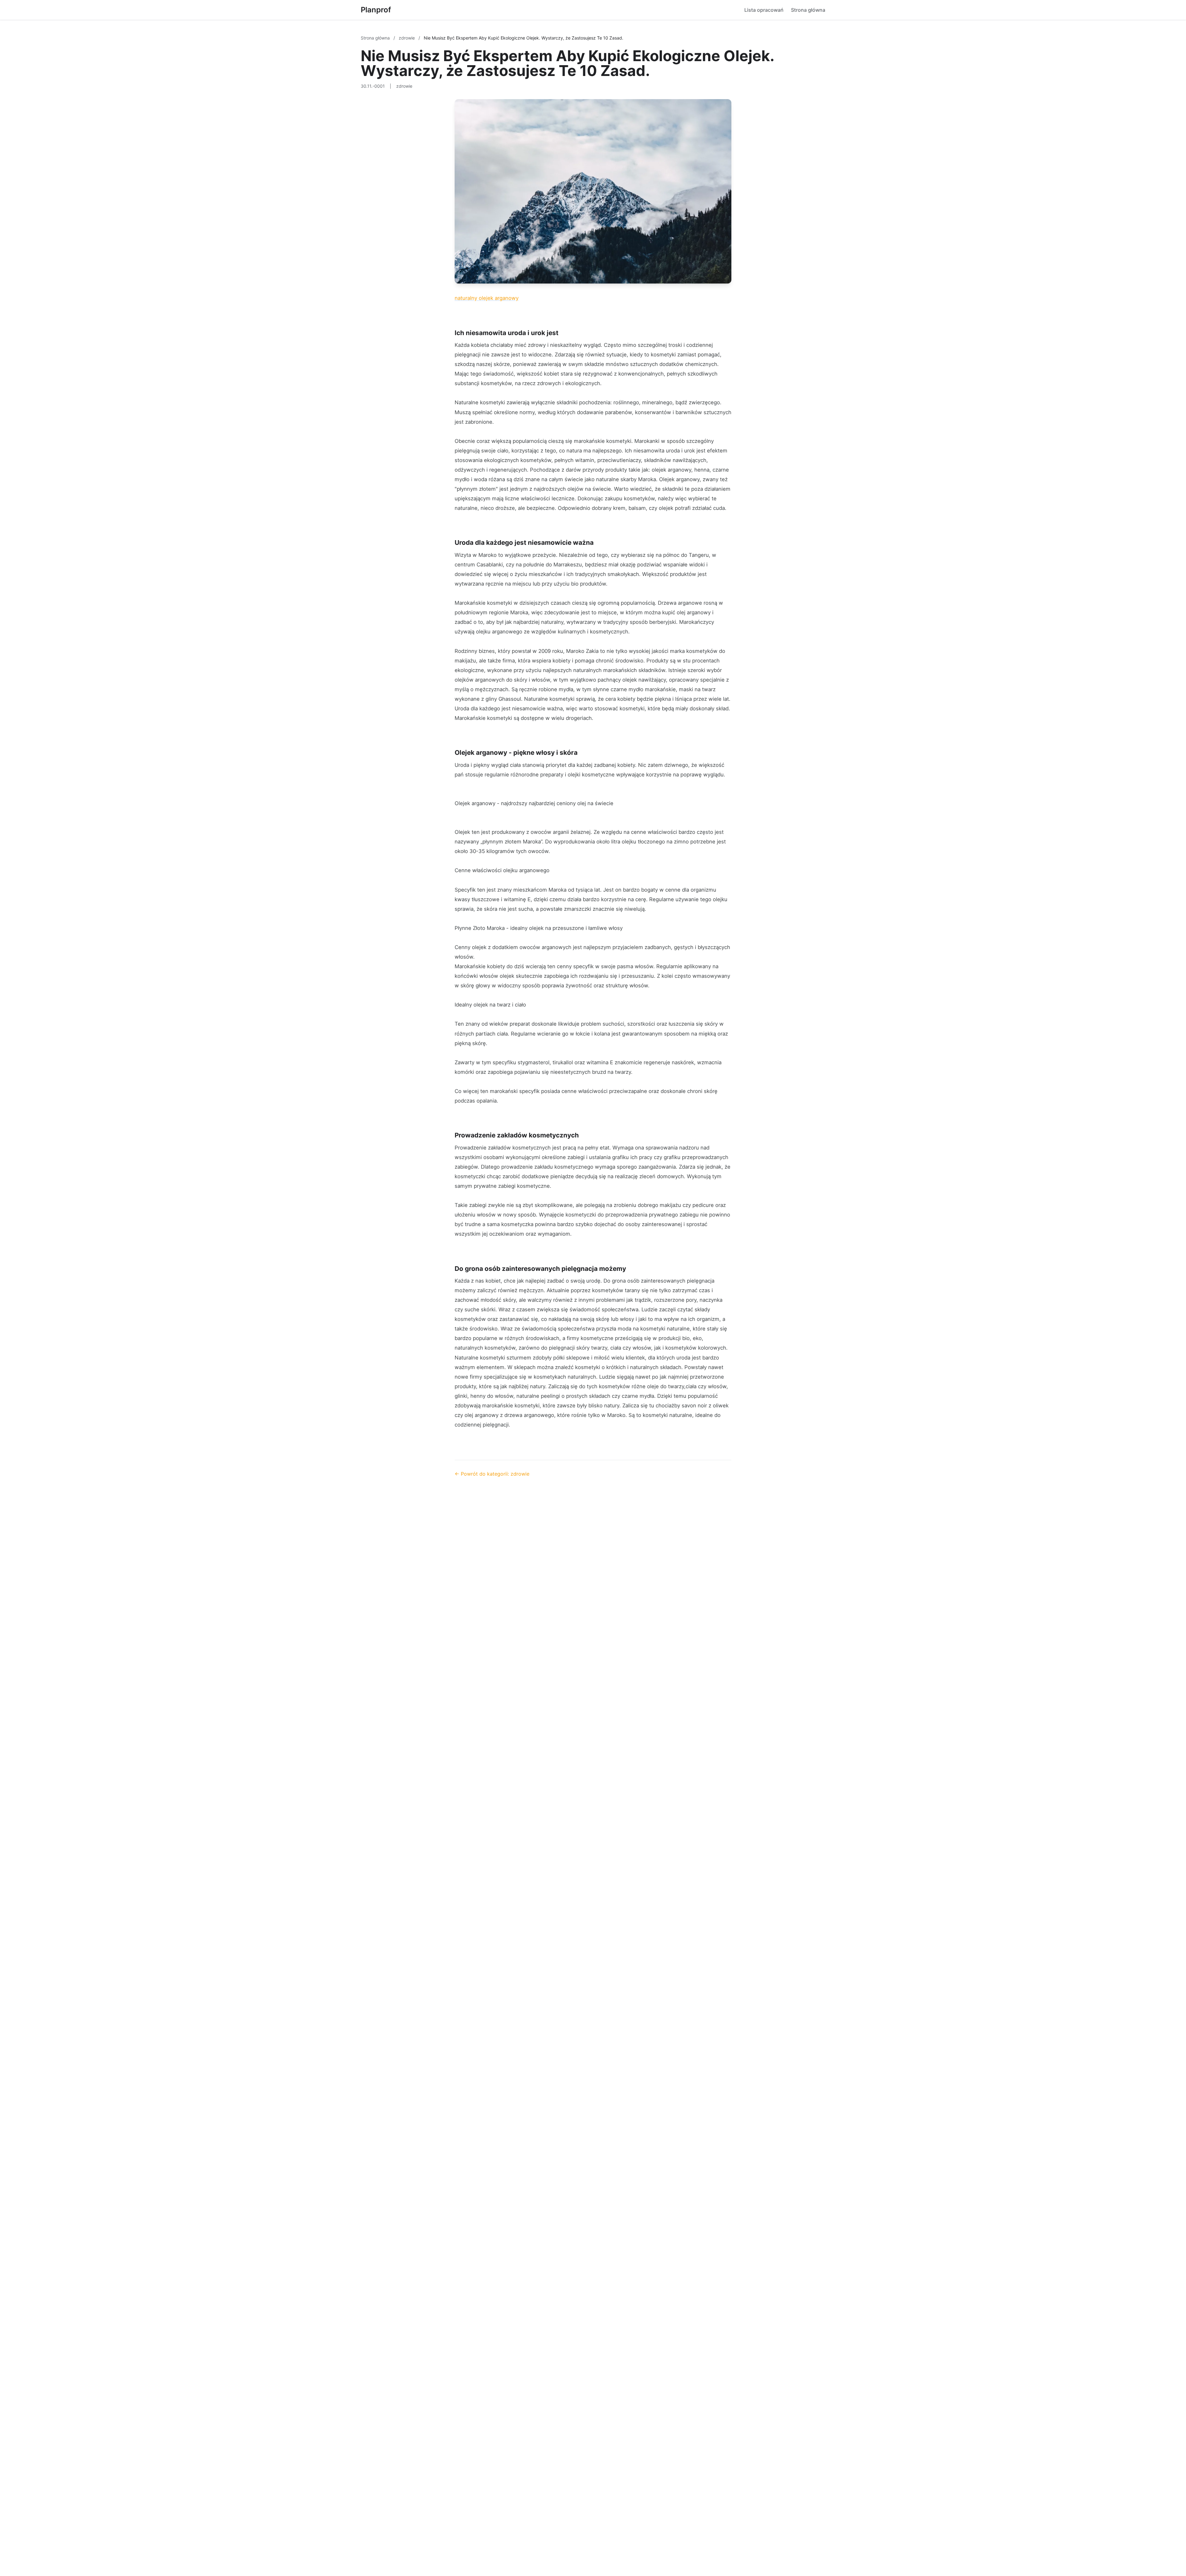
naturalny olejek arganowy (487, 298)
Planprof (376, 10)
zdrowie (407, 38)
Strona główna (808, 10)
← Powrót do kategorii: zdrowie (492, 1474)
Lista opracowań (764, 10)
